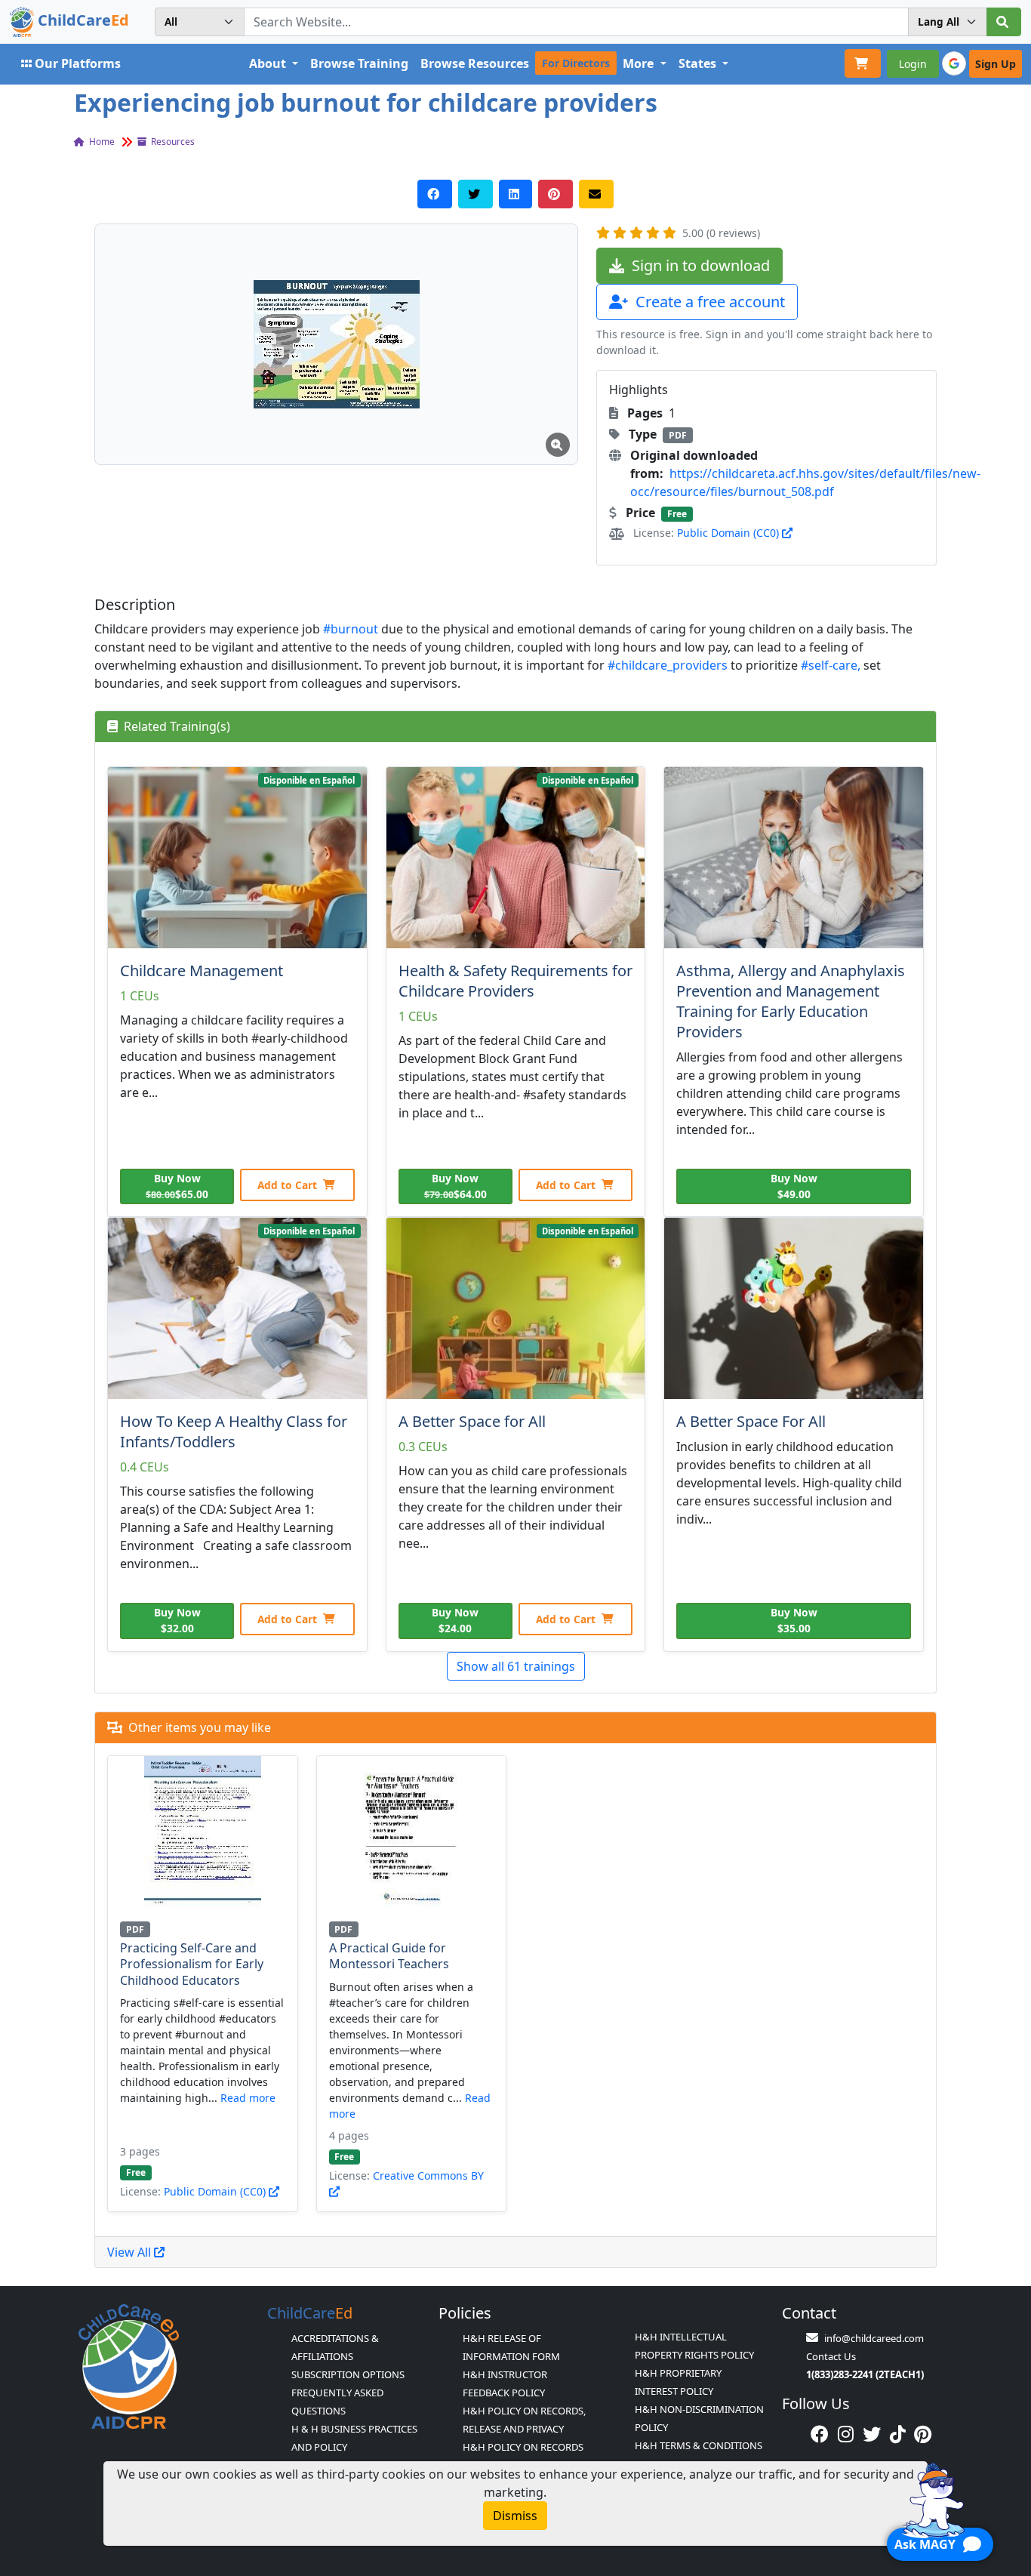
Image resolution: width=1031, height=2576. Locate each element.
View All (131, 2252)
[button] (336, 344)
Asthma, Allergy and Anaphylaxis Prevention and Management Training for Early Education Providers (791, 1001)
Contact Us (831, 2356)
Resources (172, 142)
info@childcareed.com (874, 2338)
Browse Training (359, 63)
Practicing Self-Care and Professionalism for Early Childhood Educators (192, 1964)
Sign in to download (699, 265)
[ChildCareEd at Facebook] (820, 2434)
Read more (248, 2098)
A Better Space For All (751, 1421)
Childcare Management (202, 971)
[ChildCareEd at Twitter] (872, 2434)
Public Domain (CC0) (729, 533)
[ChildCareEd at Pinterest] (923, 2434)
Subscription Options (348, 2374)
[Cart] (863, 63)
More (640, 63)
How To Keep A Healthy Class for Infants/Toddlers (234, 1431)
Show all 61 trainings (516, 1666)
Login (913, 64)
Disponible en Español (309, 780)
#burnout (351, 629)
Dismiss (515, 2516)
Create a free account (708, 302)
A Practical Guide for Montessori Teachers (389, 1956)
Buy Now (177, 1186)
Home (101, 142)
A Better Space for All (472, 1421)
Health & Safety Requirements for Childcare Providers (515, 981)
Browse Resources (475, 63)
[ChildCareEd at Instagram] (846, 2434)
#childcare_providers (668, 665)
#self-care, (831, 665)
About (269, 63)
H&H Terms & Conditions (699, 2445)
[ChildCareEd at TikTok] (898, 2434)
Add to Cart (287, 1185)
